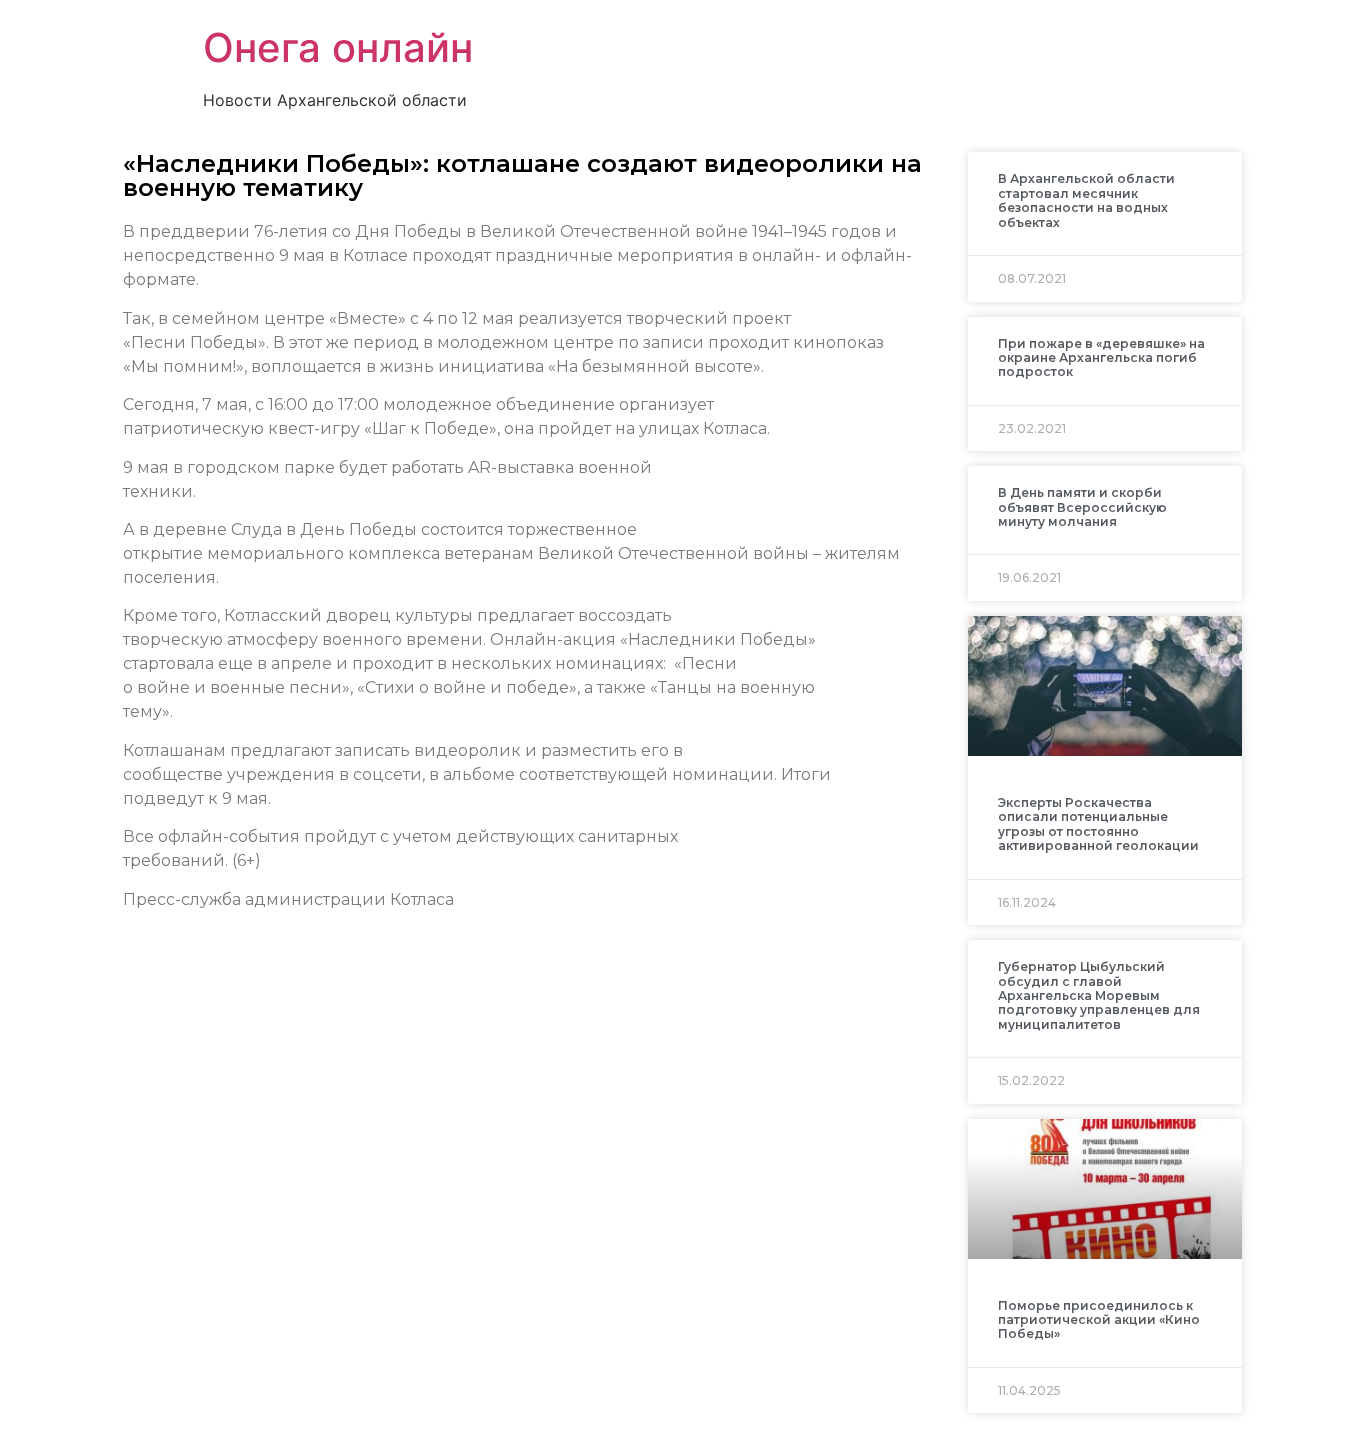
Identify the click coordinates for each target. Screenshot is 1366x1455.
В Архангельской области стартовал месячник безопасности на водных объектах (1086, 200)
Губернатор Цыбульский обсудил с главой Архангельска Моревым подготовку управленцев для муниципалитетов (1099, 995)
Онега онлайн (338, 47)
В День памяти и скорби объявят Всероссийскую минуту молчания (1082, 507)
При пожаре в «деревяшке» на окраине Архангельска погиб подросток (1101, 358)
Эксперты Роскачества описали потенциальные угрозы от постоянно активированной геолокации (1098, 824)
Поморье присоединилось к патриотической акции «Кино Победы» (1099, 1320)
